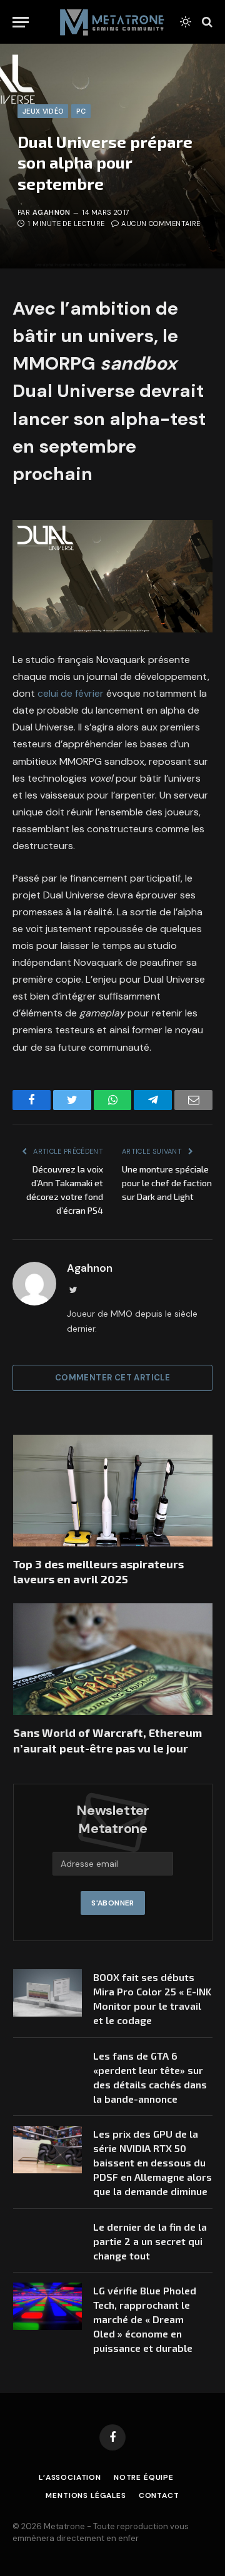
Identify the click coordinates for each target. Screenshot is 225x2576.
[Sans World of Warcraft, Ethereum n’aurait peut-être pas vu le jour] (113, 1659)
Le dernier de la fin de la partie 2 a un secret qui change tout (150, 2241)
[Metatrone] (113, 22)
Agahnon (52, 212)
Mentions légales (86, 2495)
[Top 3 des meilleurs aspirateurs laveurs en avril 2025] (113, 1491)
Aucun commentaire (161, 224)
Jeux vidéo (43, 111)
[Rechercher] (206, 22)
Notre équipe (144, 2477)
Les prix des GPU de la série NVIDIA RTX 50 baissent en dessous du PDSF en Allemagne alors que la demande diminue (152, 2162)
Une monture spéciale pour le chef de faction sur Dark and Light (167, 1183)
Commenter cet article (112, 1378)
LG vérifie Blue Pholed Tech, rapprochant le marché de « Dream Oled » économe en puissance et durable (145, 2319)
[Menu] (21, 22)
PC (81, 111)
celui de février (71, 693)
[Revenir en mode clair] (186, 22)
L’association (70, 2477)
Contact (159, 2495)
